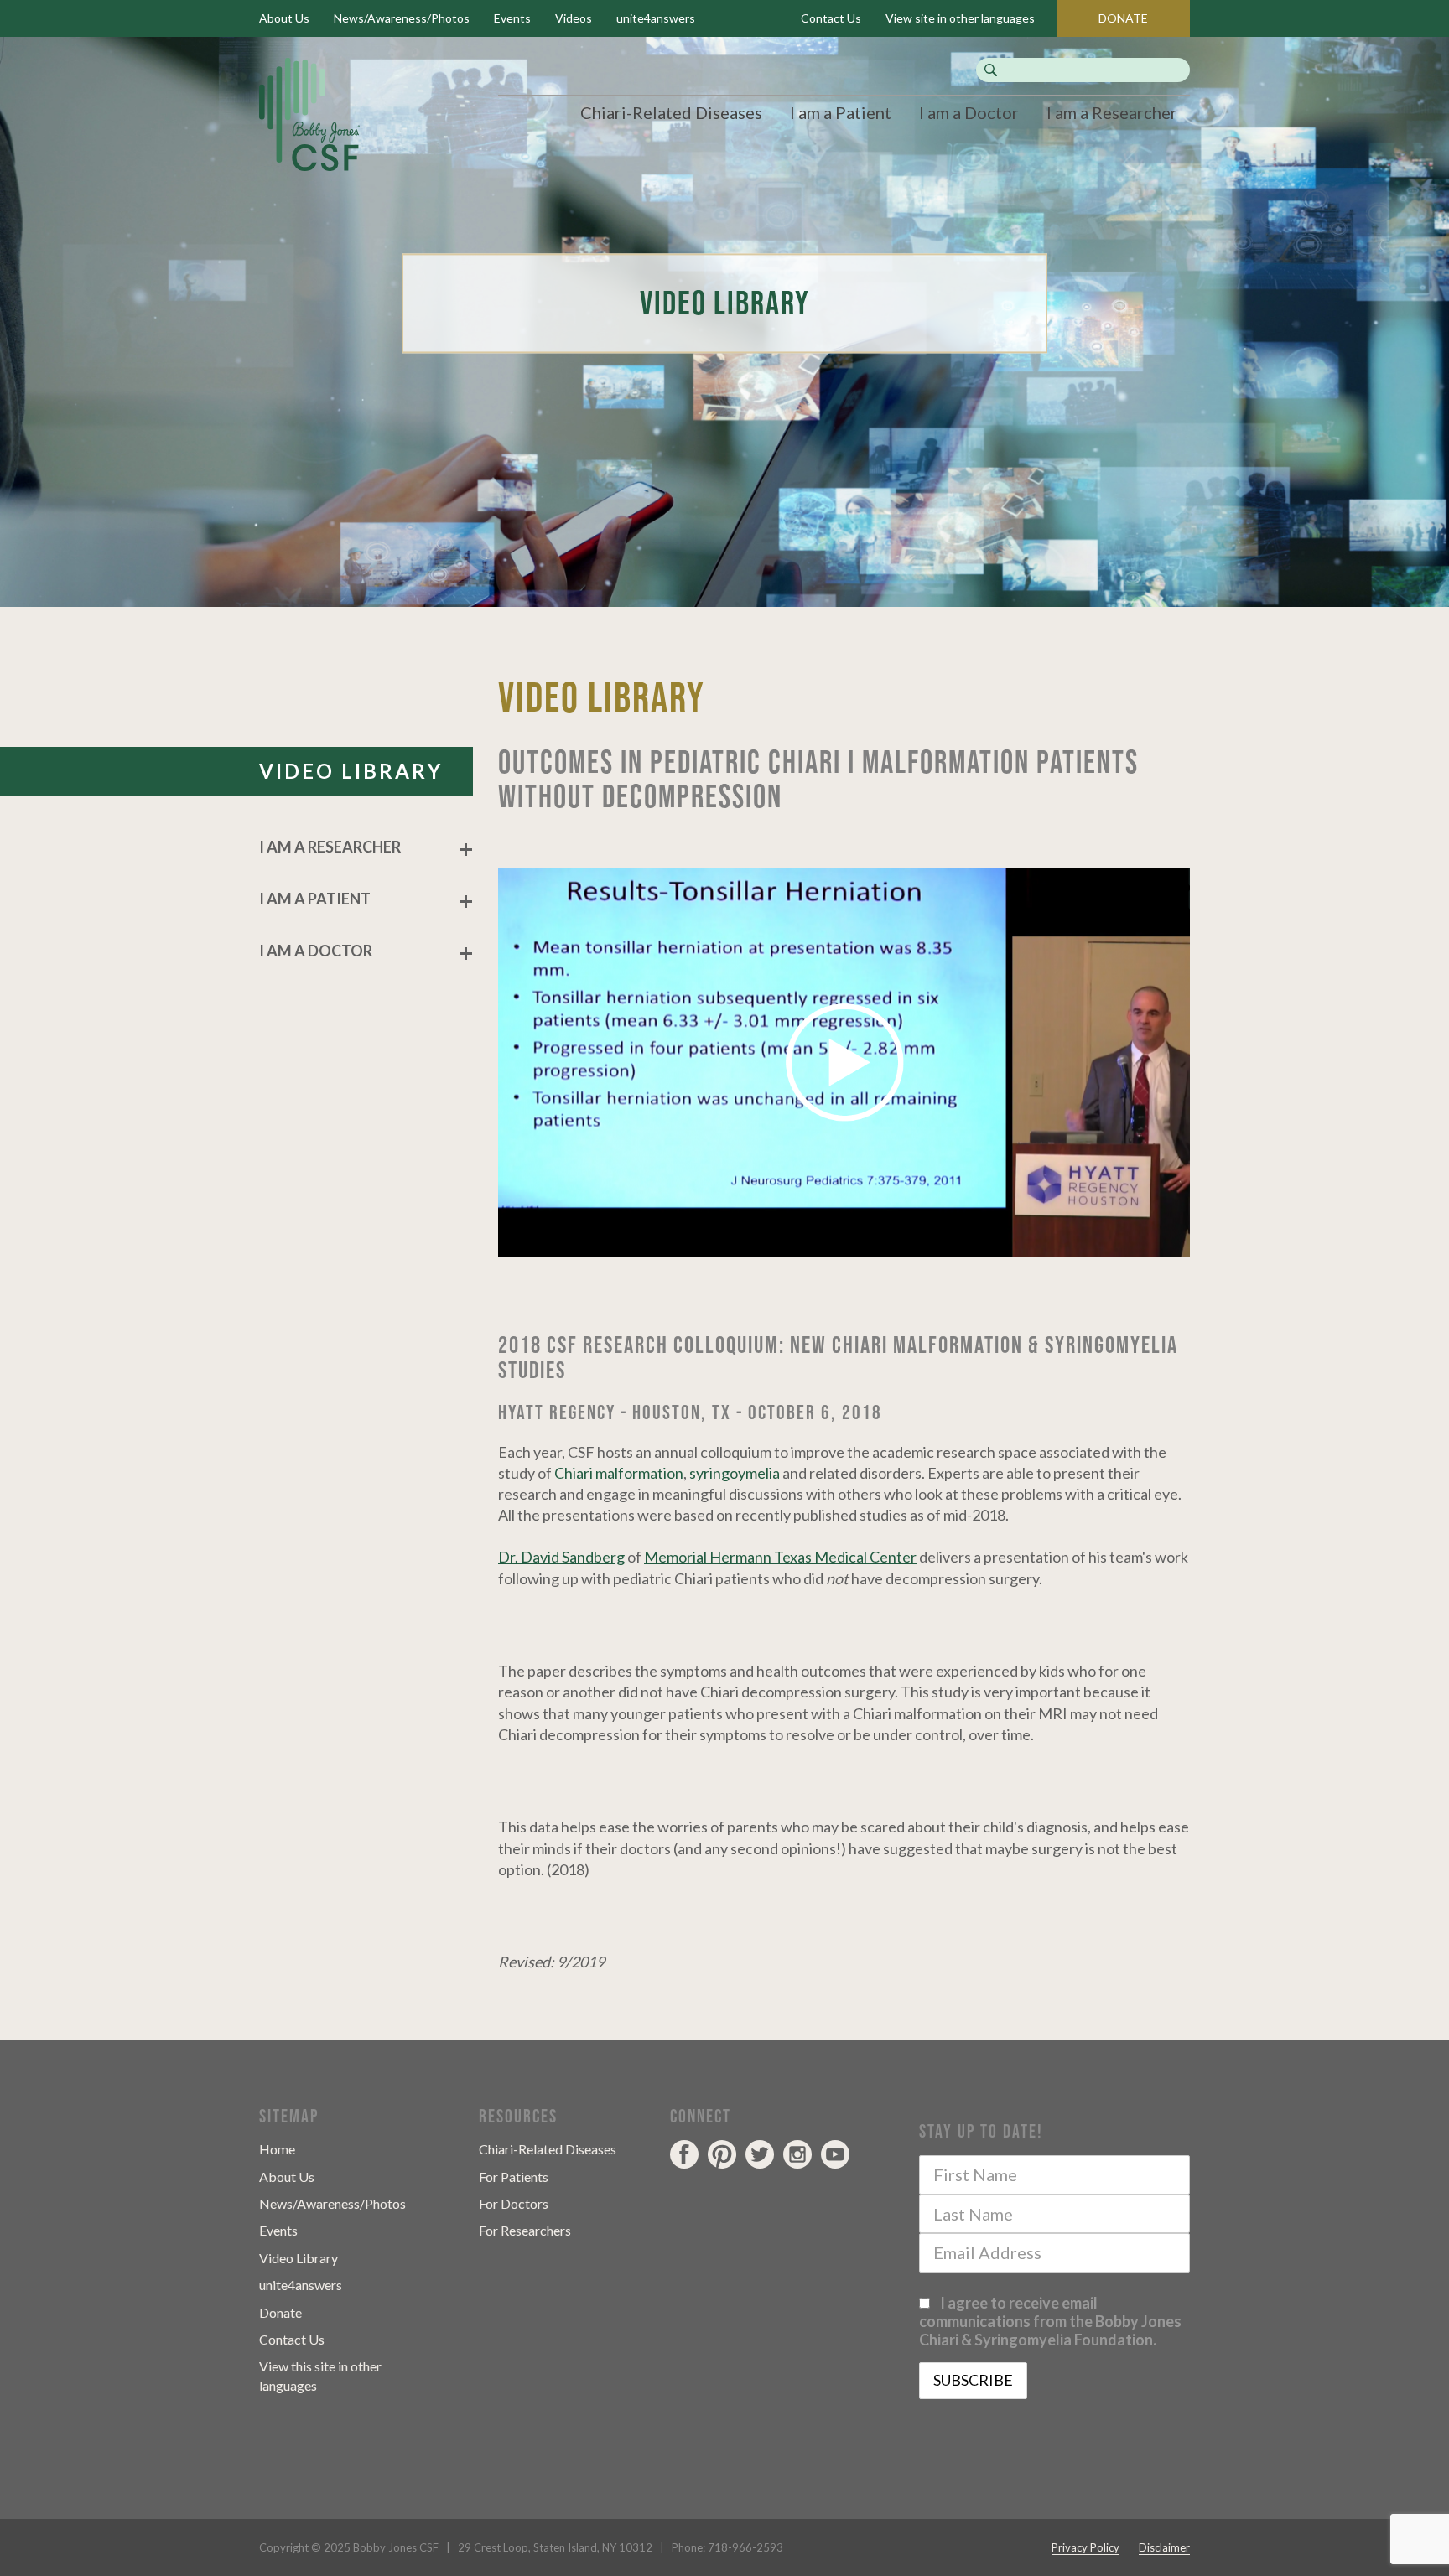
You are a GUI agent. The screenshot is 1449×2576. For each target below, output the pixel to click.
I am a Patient (841, 112)
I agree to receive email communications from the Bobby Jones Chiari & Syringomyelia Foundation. (1050, 2321)
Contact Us (831, 18)
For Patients (514, 2177)
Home (277, 2149)
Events (512, 18)
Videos (574, 18)
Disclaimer (1164, 2547)
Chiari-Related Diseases (671, 112)
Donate (280, 2312)
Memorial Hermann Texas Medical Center (780, 1557)
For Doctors (514, 2203)
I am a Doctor (969, 112)
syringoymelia (735, 1473)
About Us (284, 18)
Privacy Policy (1085, 2547)
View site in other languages (960, 18)
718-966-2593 (745, 2547)
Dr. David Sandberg (561, 1557)
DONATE (1123, 18)
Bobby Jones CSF (396, 2547)
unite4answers (656, 18)
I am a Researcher (1112, 112)
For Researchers (525, 2230)
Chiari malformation (619, 1473)
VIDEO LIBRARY (351, 771)
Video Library (299, 2258)
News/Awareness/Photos (402, 18)
